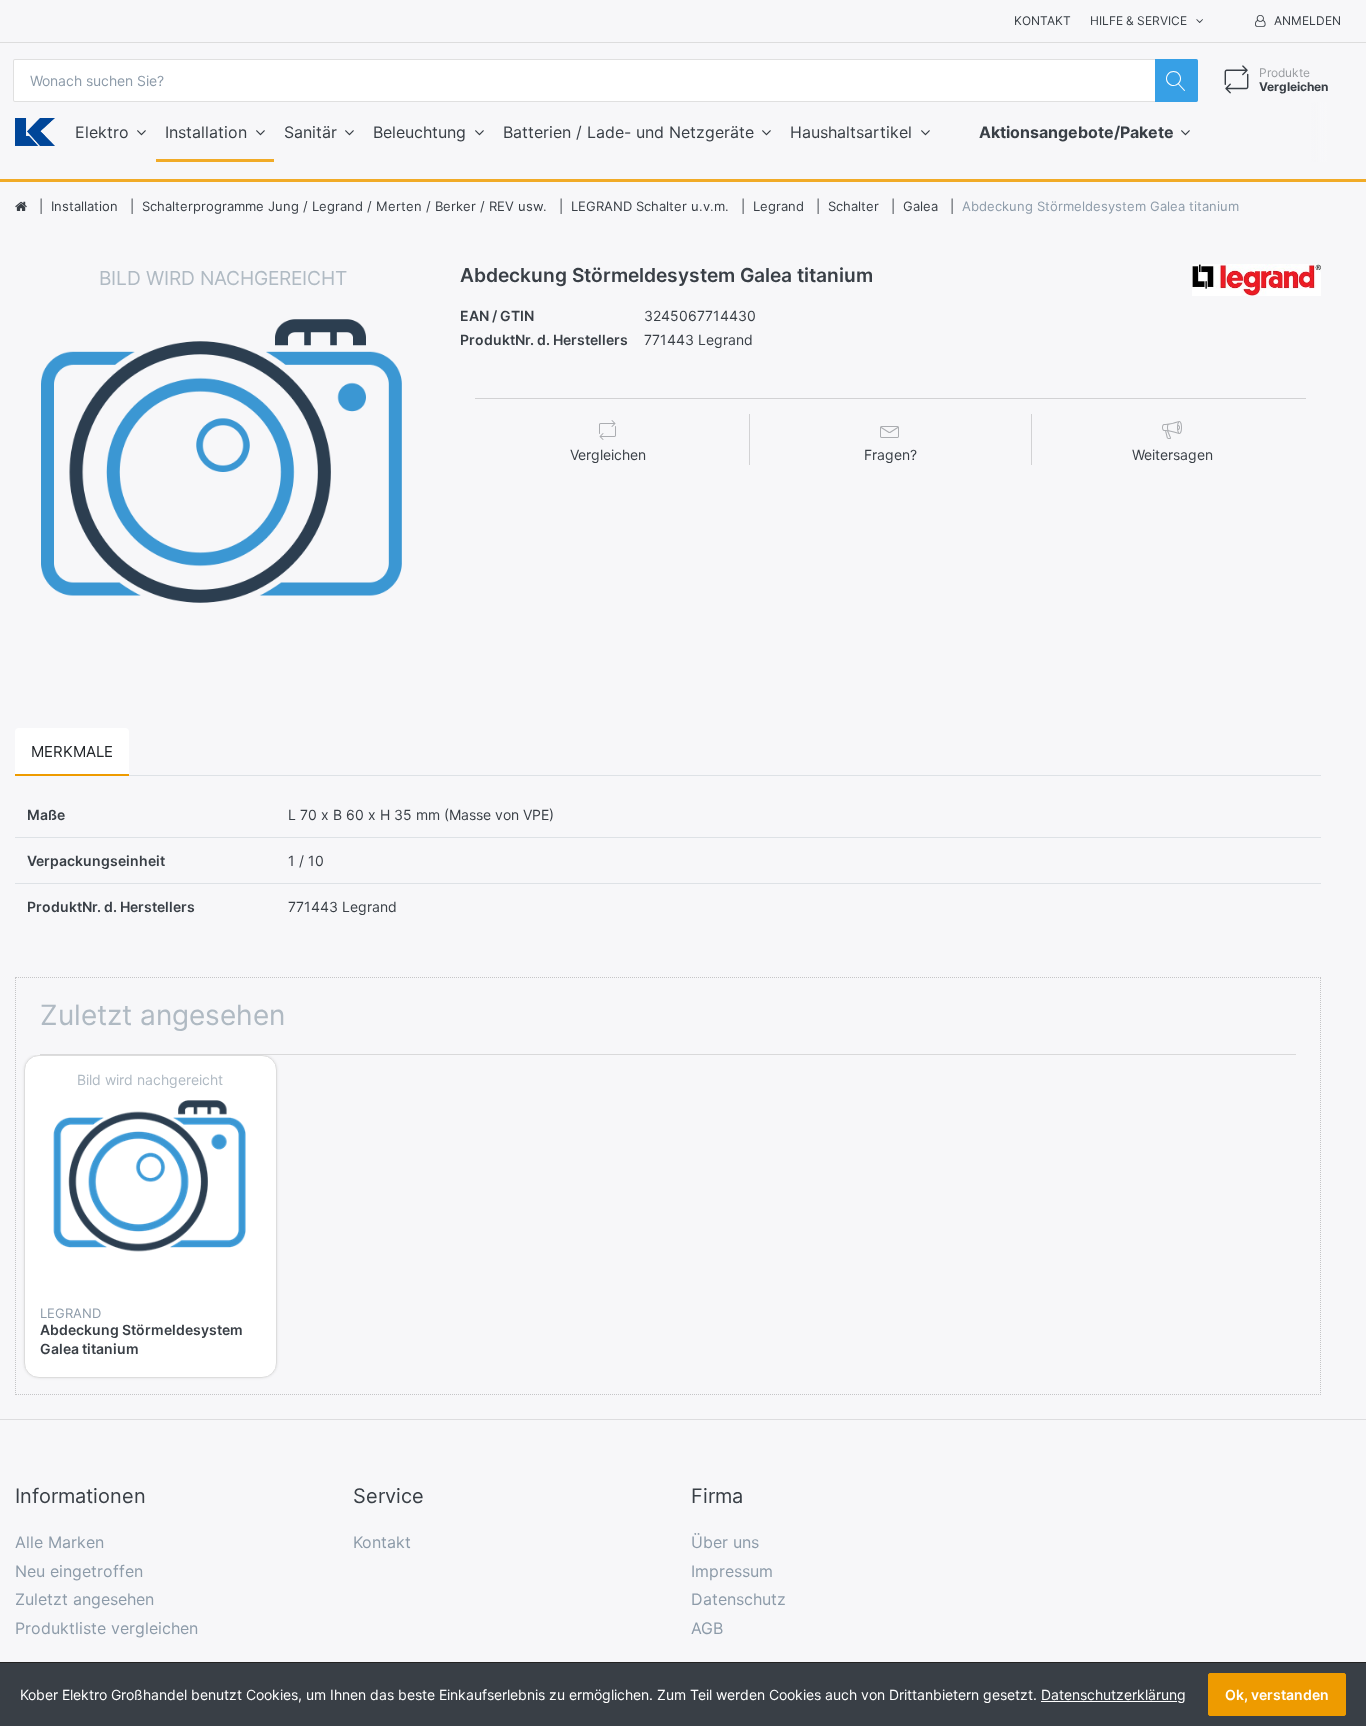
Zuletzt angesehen (84, 1599)
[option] (223, 472)
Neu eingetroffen (79, 1571)
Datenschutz (738, 1599)
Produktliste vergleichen (106, 1628)
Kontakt (1042, 20)
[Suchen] (1176, 80)
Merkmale (72, 751)
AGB (707, 1628)
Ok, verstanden (1277, 1694)
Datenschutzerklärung (1113, 1694)
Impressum (732, 1571)
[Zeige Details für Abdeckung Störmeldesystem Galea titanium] (150, 1181)
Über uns (725, 1542)
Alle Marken (59, 1542)
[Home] (21, 207)
